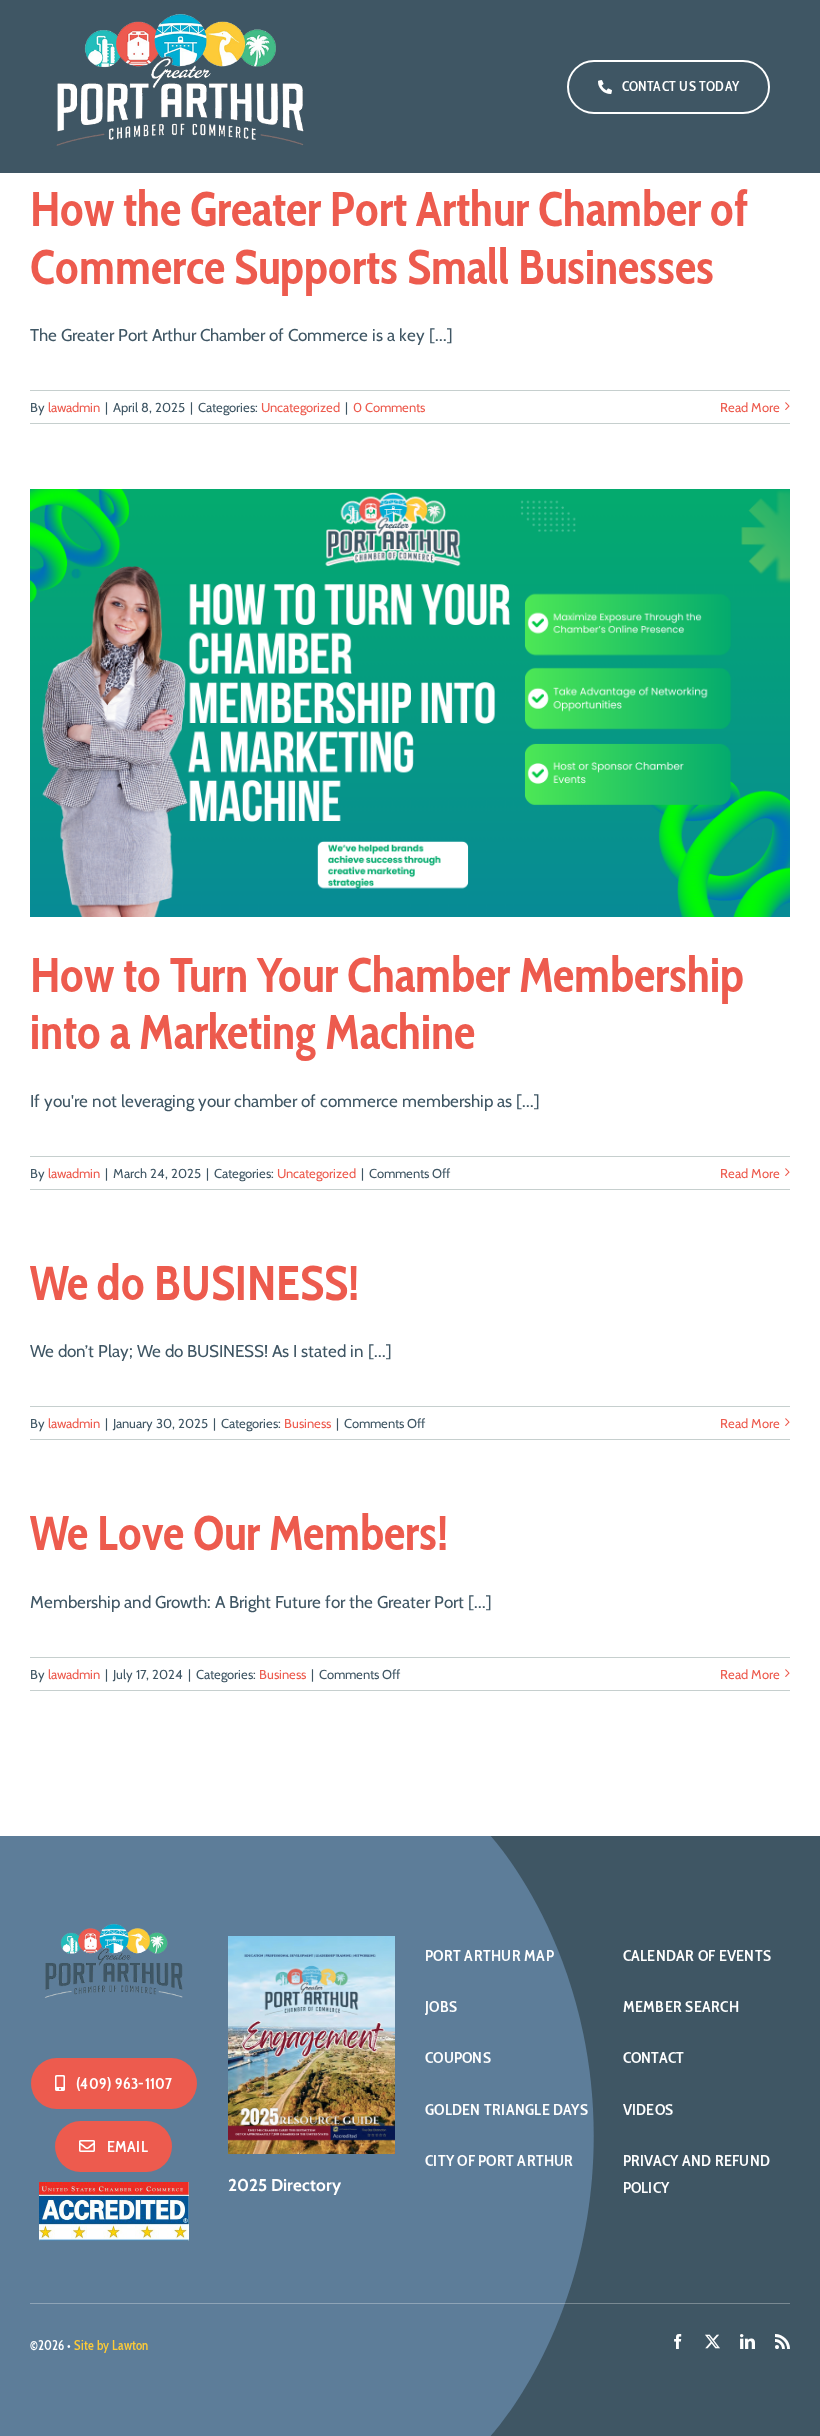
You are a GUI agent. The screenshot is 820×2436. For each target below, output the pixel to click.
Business (307, 1423)
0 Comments (389, 407)
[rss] (782, 2341)
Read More (750, 407)
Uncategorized (300, 407)
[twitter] (712, 2341)
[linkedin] (747, 2341)
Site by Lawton (111, 2345)
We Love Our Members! (239, 1533)
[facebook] (677, 2341)
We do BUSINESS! (194, 1283)
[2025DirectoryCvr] (311, 1944)
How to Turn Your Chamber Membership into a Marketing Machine (387, 1004)
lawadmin (74, 407)
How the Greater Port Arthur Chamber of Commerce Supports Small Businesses (389, 238)
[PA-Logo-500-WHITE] (113, 1924)
